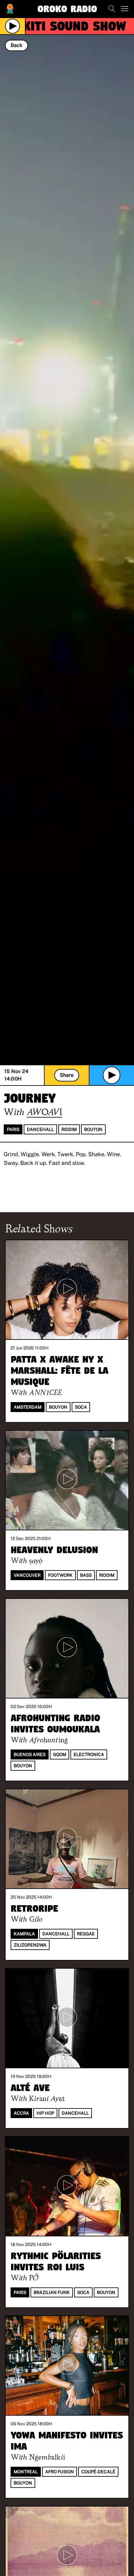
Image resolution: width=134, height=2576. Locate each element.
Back (17, 45)
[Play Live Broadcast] (12, 26)
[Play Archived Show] (112, 1075)
